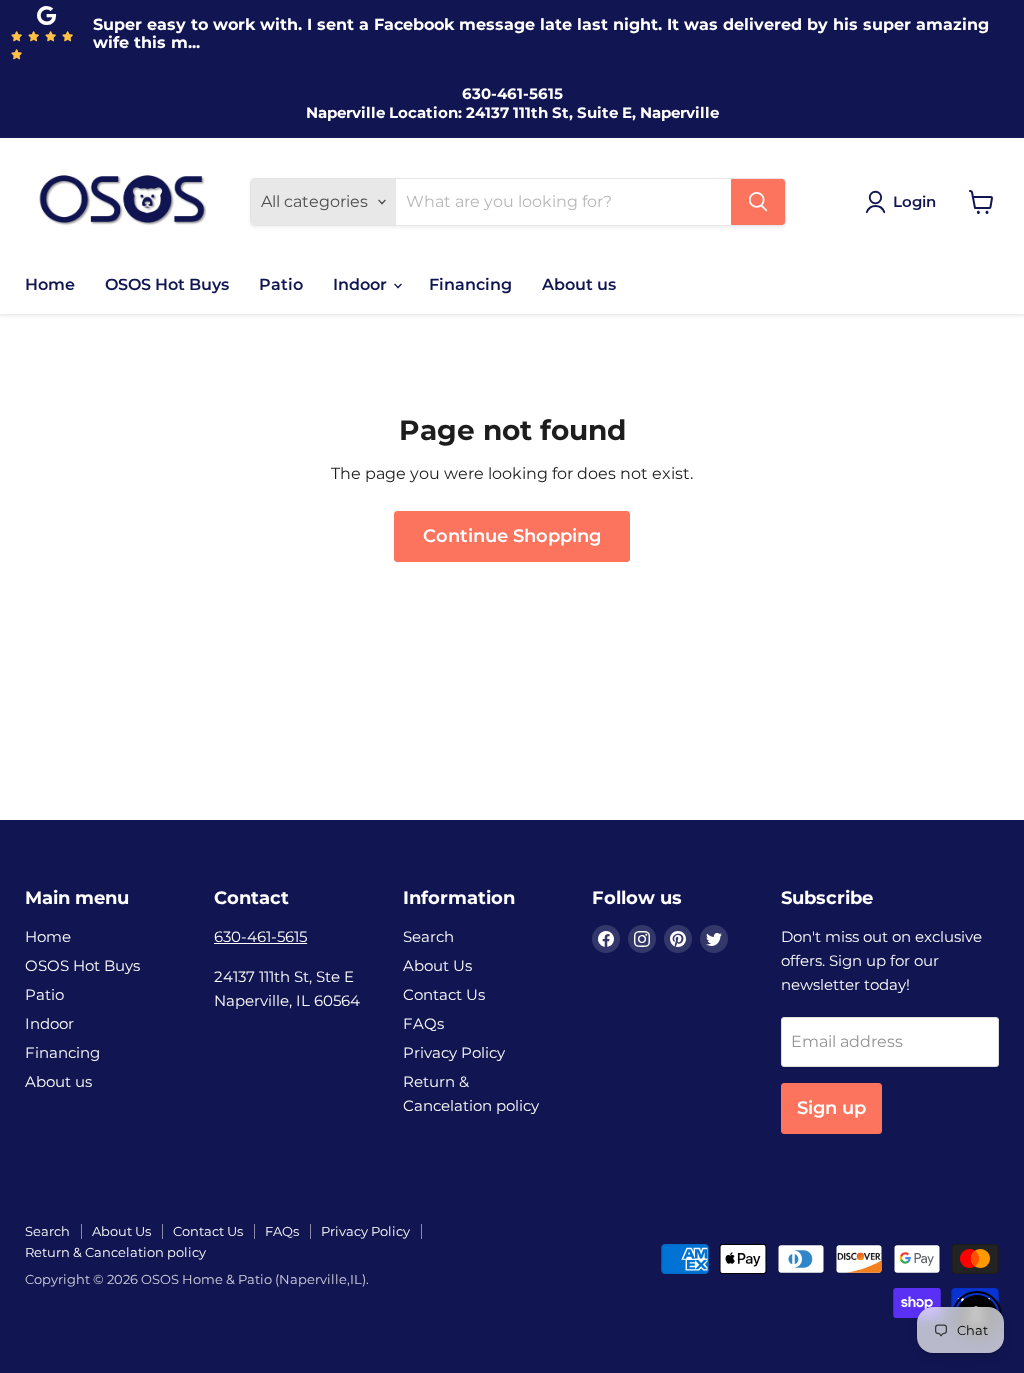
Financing (470, 284)
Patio (281, 284)
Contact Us (444, 994)
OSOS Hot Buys (167, 284)
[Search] (758, 202)
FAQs (423, 1023)
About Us (437, 965)
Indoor (362, 284)
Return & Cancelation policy (115, 1252)
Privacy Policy (454, 1052)
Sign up (831, 1108)
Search (428, 936)
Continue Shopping (512, 536)
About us (579, 284)
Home (50, 284)
